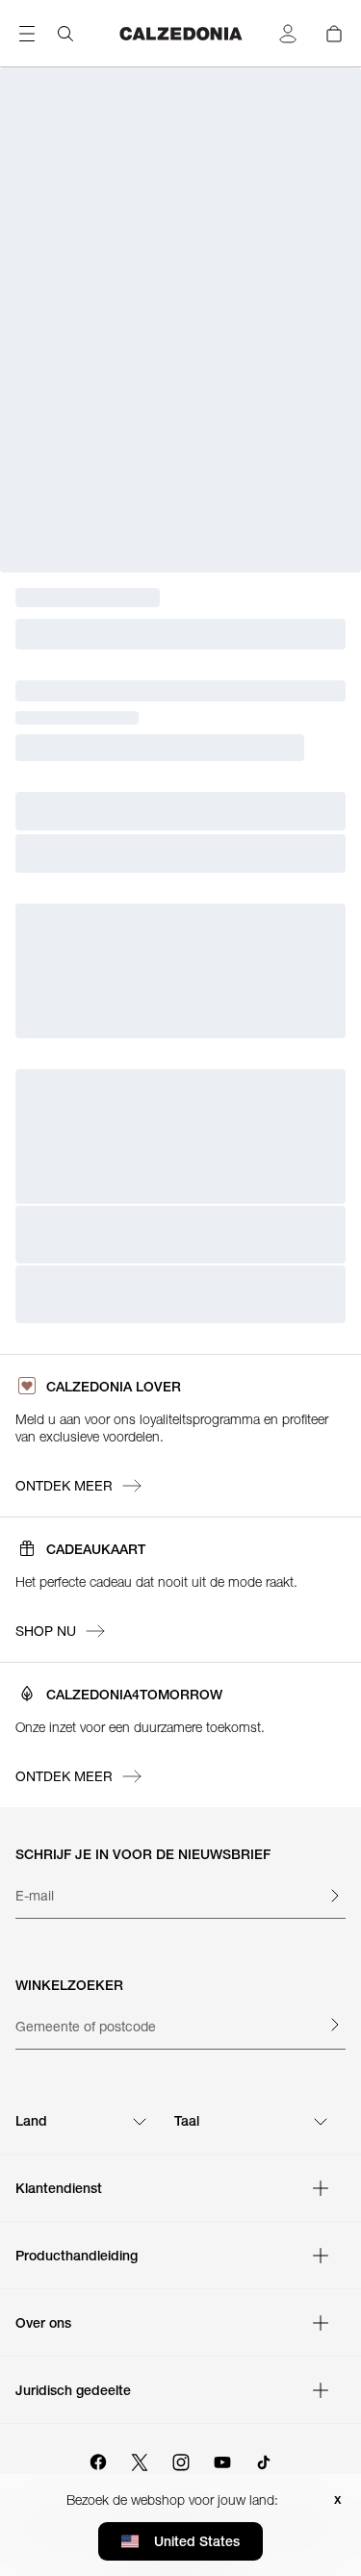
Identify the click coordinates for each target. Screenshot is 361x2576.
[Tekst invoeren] (334, 1896)
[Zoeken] (65, 34)
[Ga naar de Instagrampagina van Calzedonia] (181, 2460)
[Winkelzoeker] (334, 2025)
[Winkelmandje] (334, 34)
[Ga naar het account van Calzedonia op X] (140, 2460)
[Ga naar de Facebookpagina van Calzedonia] (98, 2460)
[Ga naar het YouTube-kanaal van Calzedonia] (222, 2460)
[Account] (288, 34)
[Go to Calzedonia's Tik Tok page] (264, 2460)
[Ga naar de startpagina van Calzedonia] (181, 34)
